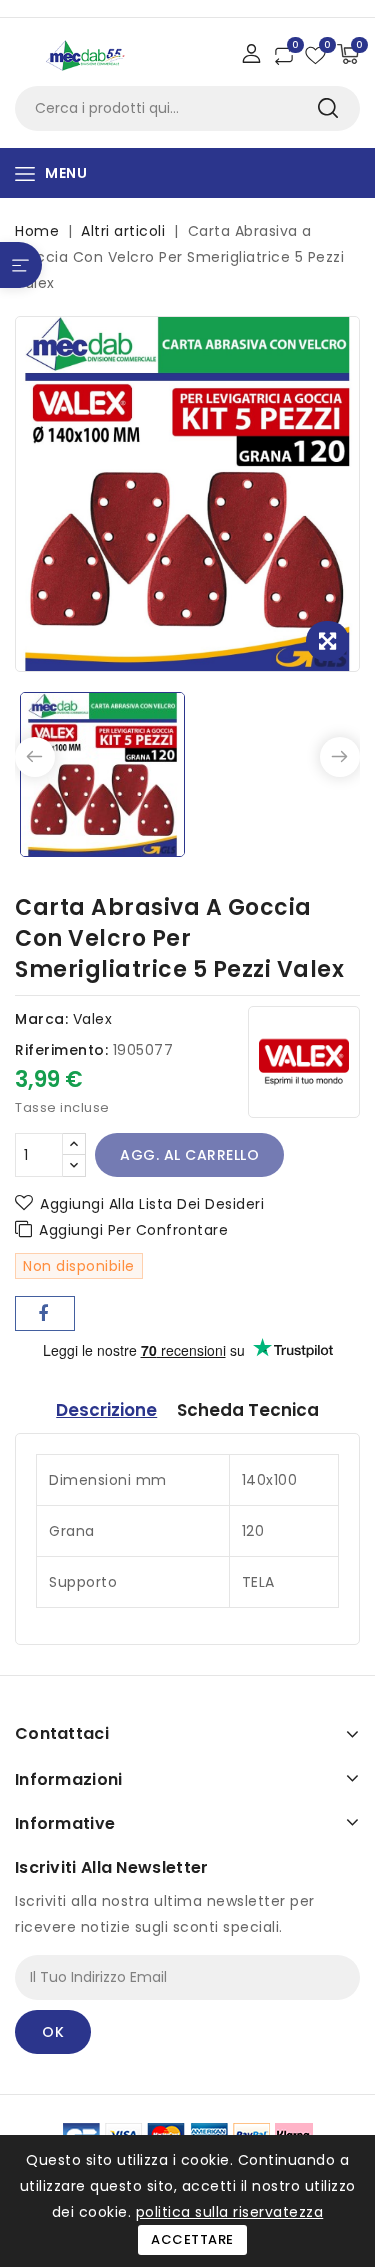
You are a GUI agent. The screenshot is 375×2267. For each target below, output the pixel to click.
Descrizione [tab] (106, 1410)
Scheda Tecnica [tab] (248, 1410)
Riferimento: (61, 1050)
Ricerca (327, 108)
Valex (93, 1019)
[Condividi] (45, 1313)
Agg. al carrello (189, 1155)
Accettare (192, 2239)
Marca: (41, 1019)
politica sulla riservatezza (230, 2212)
